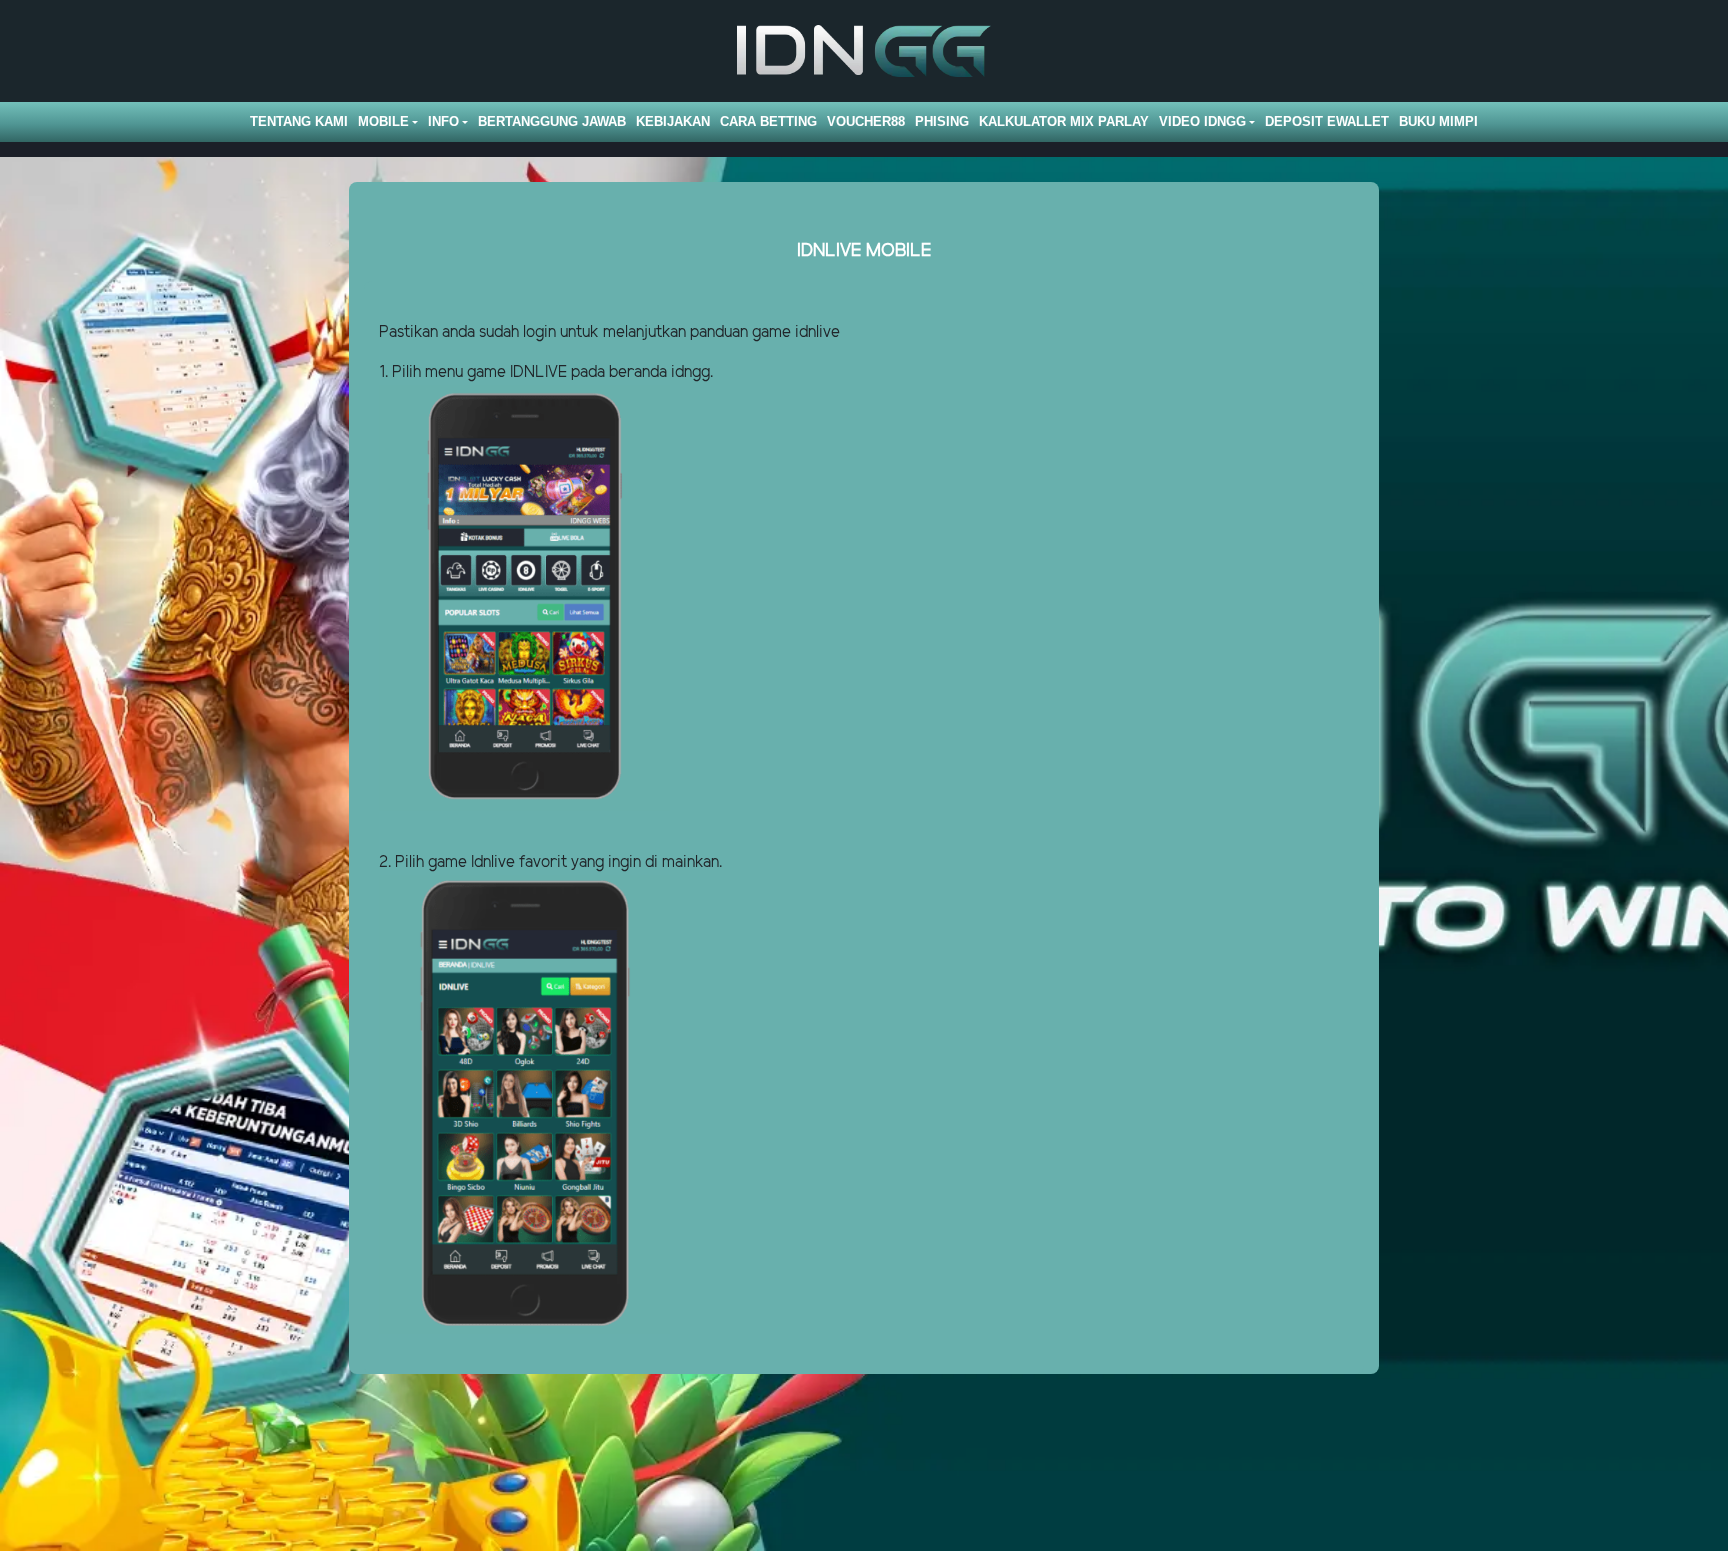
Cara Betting (768, 121)
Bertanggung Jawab (552, 121)
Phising (942, 121)
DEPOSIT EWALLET (1327, 121)
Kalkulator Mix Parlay (1064, 121)
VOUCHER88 (866, 121)
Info (443, 121)
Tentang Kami (299, 121)
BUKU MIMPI (1438, 121)
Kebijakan (673, 121)
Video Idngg (1202, 121)
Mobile (383, 121)
